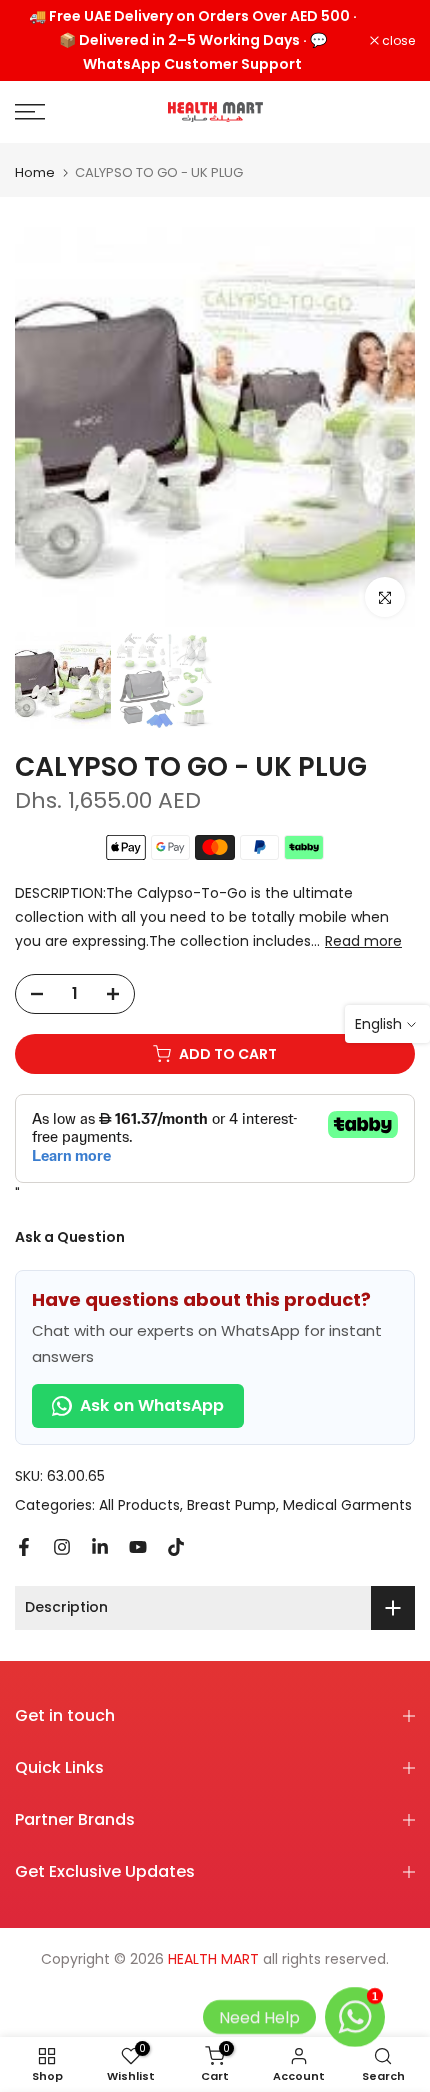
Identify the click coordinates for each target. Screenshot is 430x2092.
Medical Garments (347, 1505)
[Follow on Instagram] (62, 1547)
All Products (139, 1505)
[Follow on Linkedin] (100, 1547)
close (397, 41)
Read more (363, 941)
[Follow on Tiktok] (176, 1547)
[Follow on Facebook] (24, 1547)
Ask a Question (70, 1237)
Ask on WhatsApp (152, 1405)
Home (35, 172)
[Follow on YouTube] (138, 1547)
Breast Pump (231, 1505)
